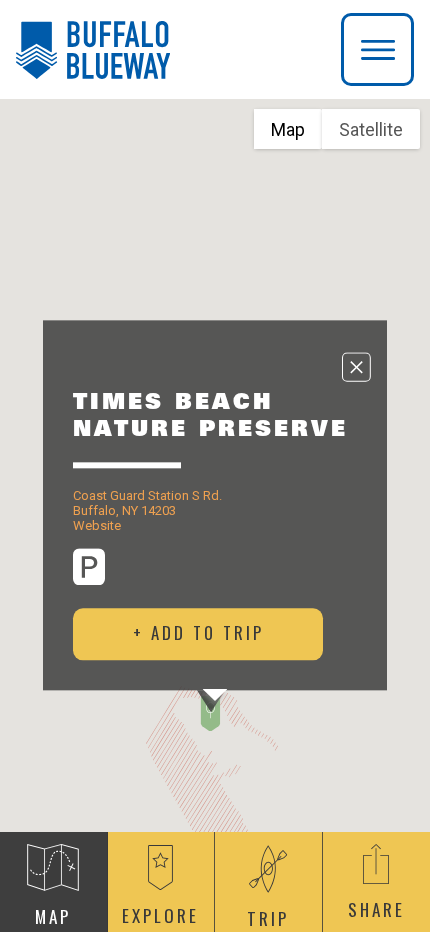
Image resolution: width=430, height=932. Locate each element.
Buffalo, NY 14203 (124, 510)
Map (288, 129)
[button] (210, 713)
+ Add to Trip (198, 632)
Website (97, 525)
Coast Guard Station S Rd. (147, 495)
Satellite (371, 129)
